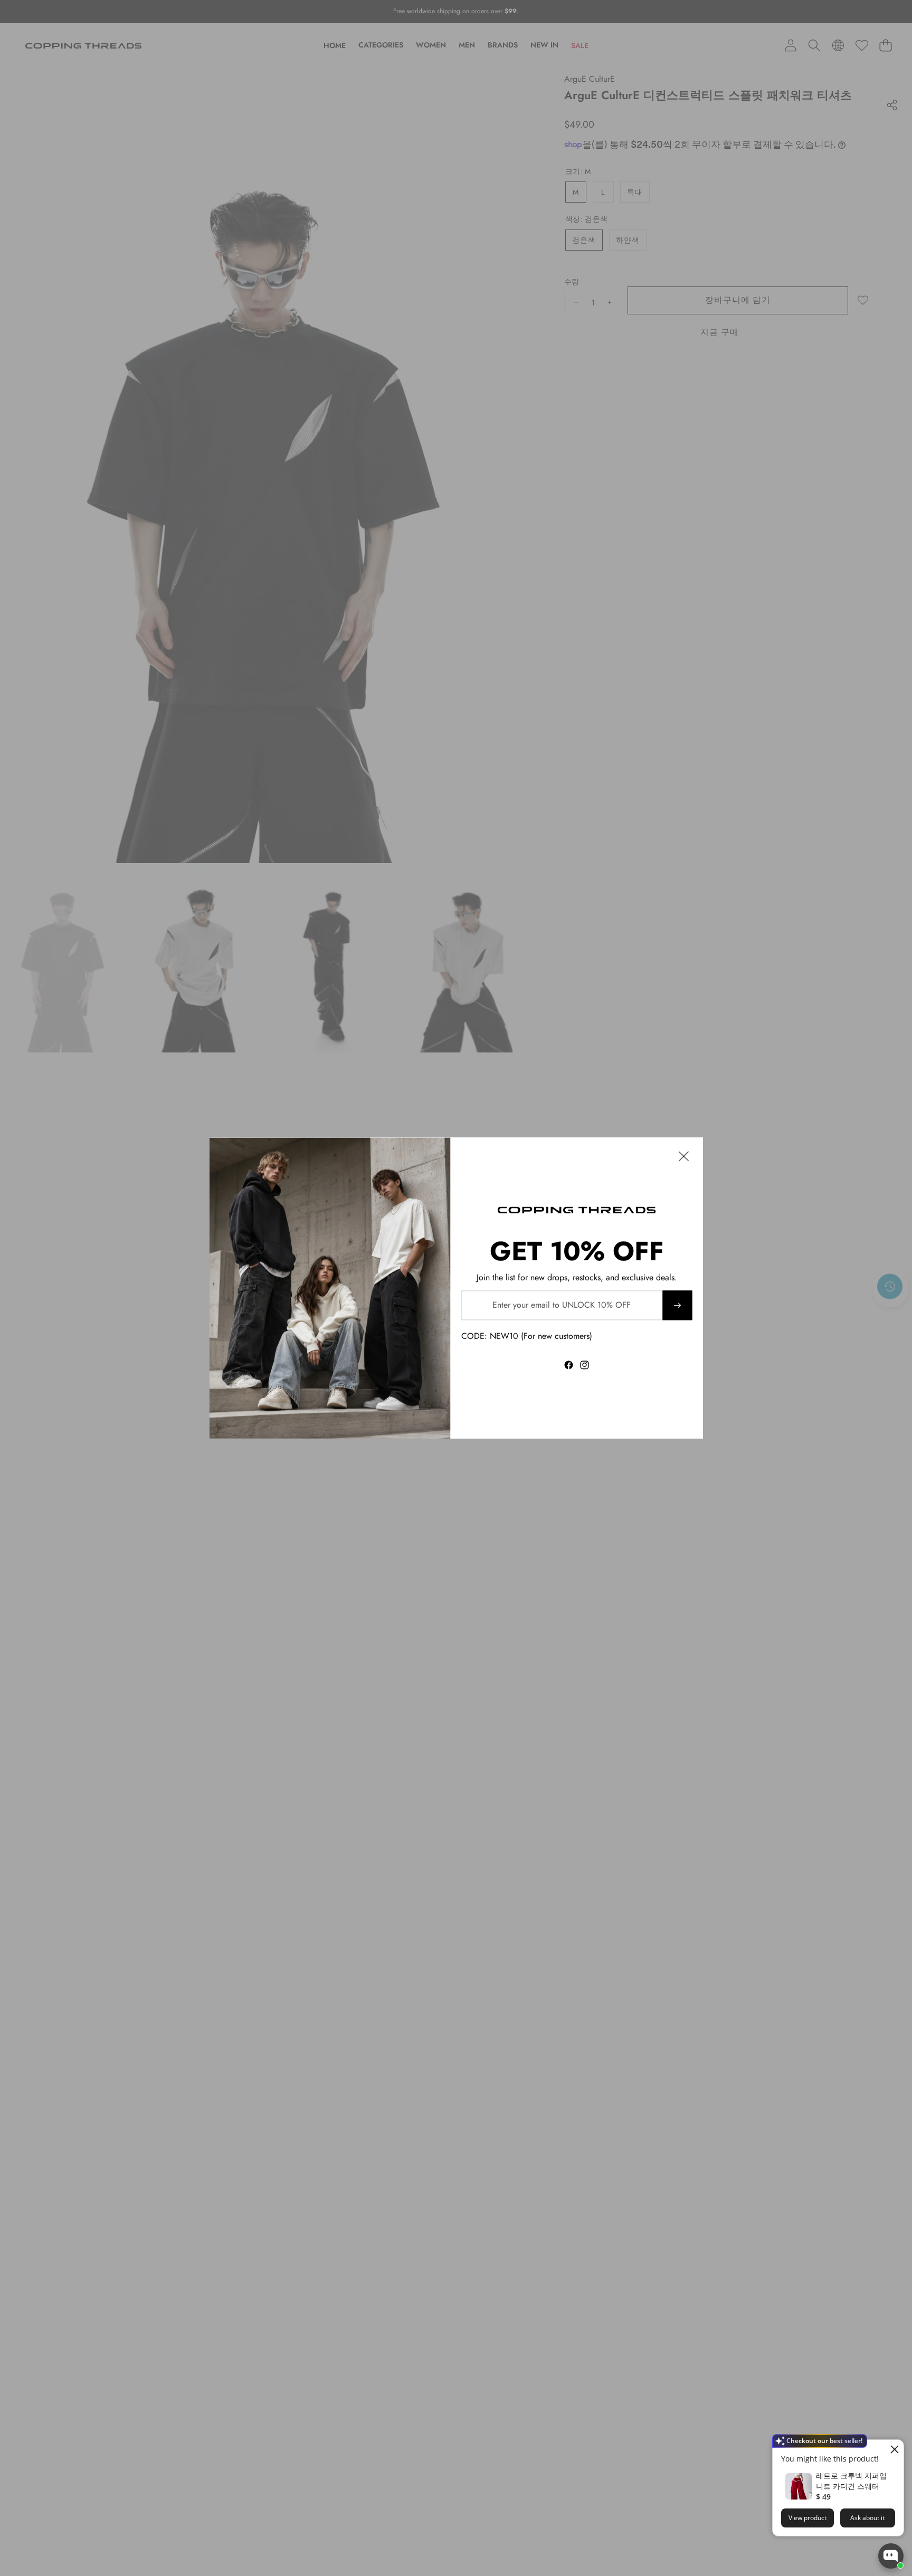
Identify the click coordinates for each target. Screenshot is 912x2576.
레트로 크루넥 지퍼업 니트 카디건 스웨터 (851, 2481)
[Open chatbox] (891, 2556)
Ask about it (867, 2518)
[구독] (677, 1305)
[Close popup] (894, 2449)
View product (807, 2518)
